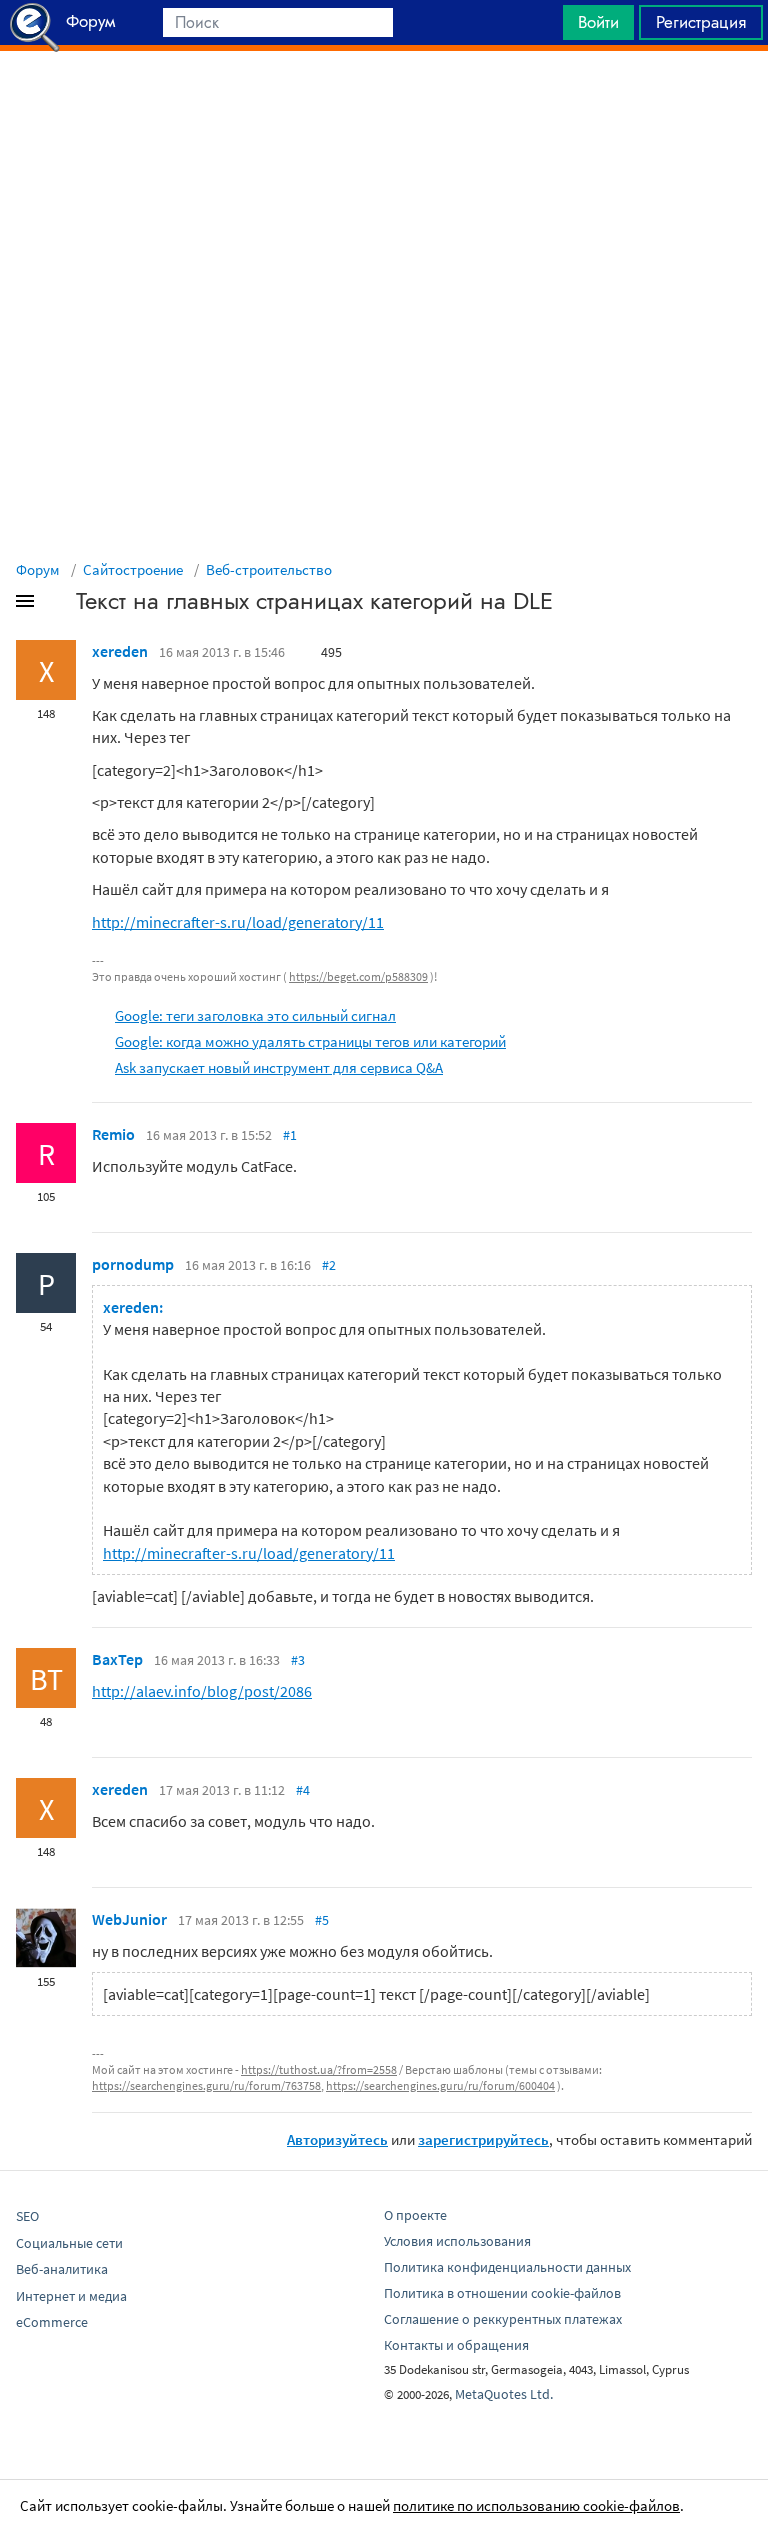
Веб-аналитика (62, 2269)
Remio (113, 1134)
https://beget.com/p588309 (358, 976)
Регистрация (701, 22)
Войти (598, 22)
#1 (290, 1135)
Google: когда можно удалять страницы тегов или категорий (310, 1041)
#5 (322, 1920)
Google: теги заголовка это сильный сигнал (255, 1015)
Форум (38, 569)
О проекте (415, 2215)
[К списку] (58, 605)
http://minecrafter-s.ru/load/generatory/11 (238, 922)
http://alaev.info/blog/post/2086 (202, 1691)
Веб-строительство (269, 569)
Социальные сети (69, 2243)
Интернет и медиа (71, 2296)
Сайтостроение (133, 569)
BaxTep (117, 1659)
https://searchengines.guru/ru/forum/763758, (208, 2085)
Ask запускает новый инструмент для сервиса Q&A (279, 1067)
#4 (303, 1790)
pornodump (133, 1264)
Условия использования (457, 2241)
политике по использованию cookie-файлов (536, 2505)
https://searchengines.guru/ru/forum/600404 (440, 2085)
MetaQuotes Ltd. (504, 2394)
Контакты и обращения (456, 2345)
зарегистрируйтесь (483, 2139)
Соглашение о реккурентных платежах (503, 2319)
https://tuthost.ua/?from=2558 (319, 2069)
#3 (298, 1660)
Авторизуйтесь (337, 2139)
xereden (120, 651)
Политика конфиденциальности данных (507, 2267)
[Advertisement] (384, 101)
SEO (27, 2216)
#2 (329, 1265)
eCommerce (52, 2322)
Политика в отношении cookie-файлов (502, 2293)
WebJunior (129, 1919)
